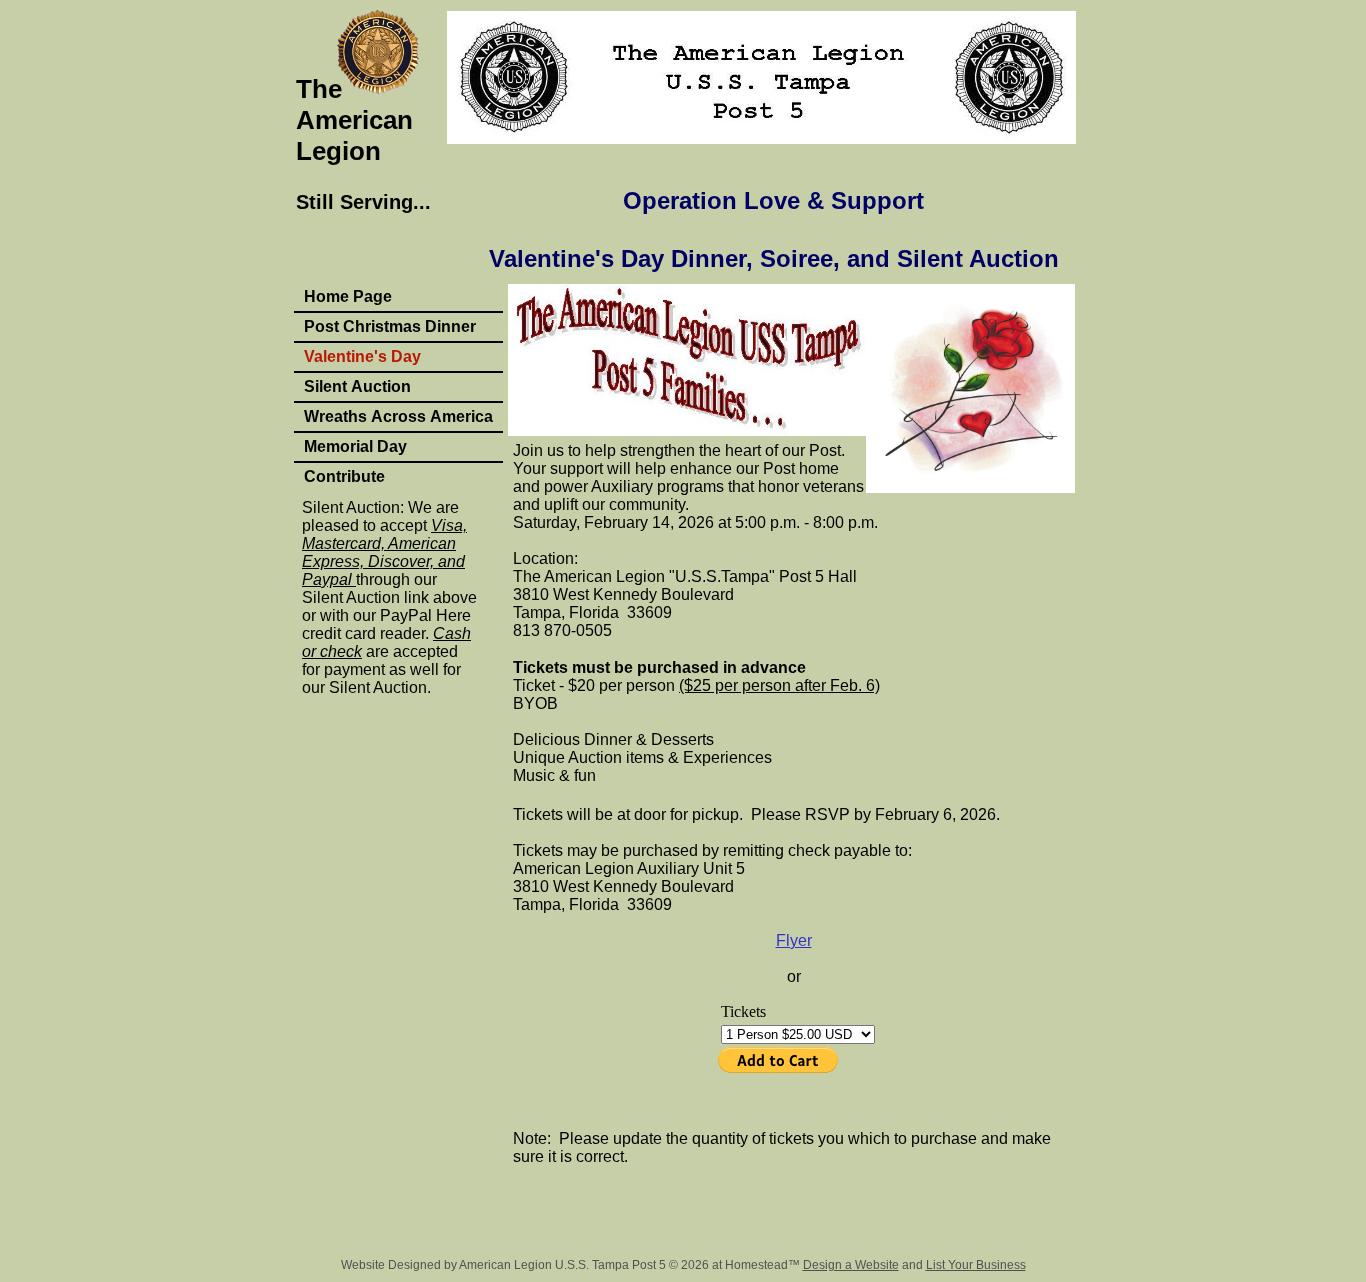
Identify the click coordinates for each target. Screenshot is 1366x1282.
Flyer (794, 940)
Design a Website (851, 1265)
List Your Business (976, 1265)
